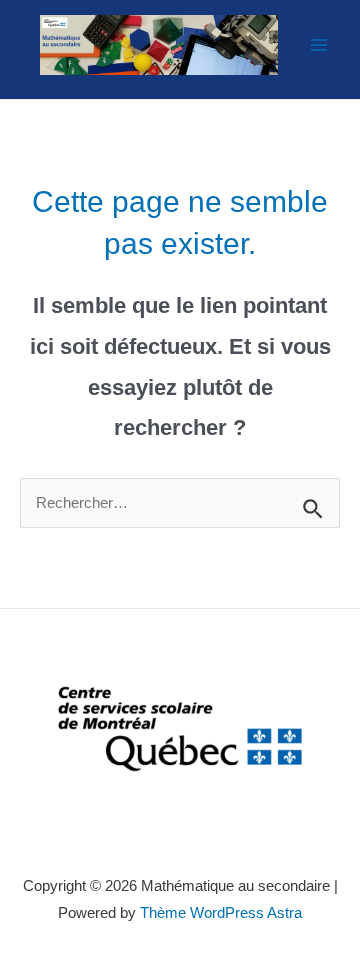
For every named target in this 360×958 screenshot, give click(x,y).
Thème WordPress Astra (221, 913)
